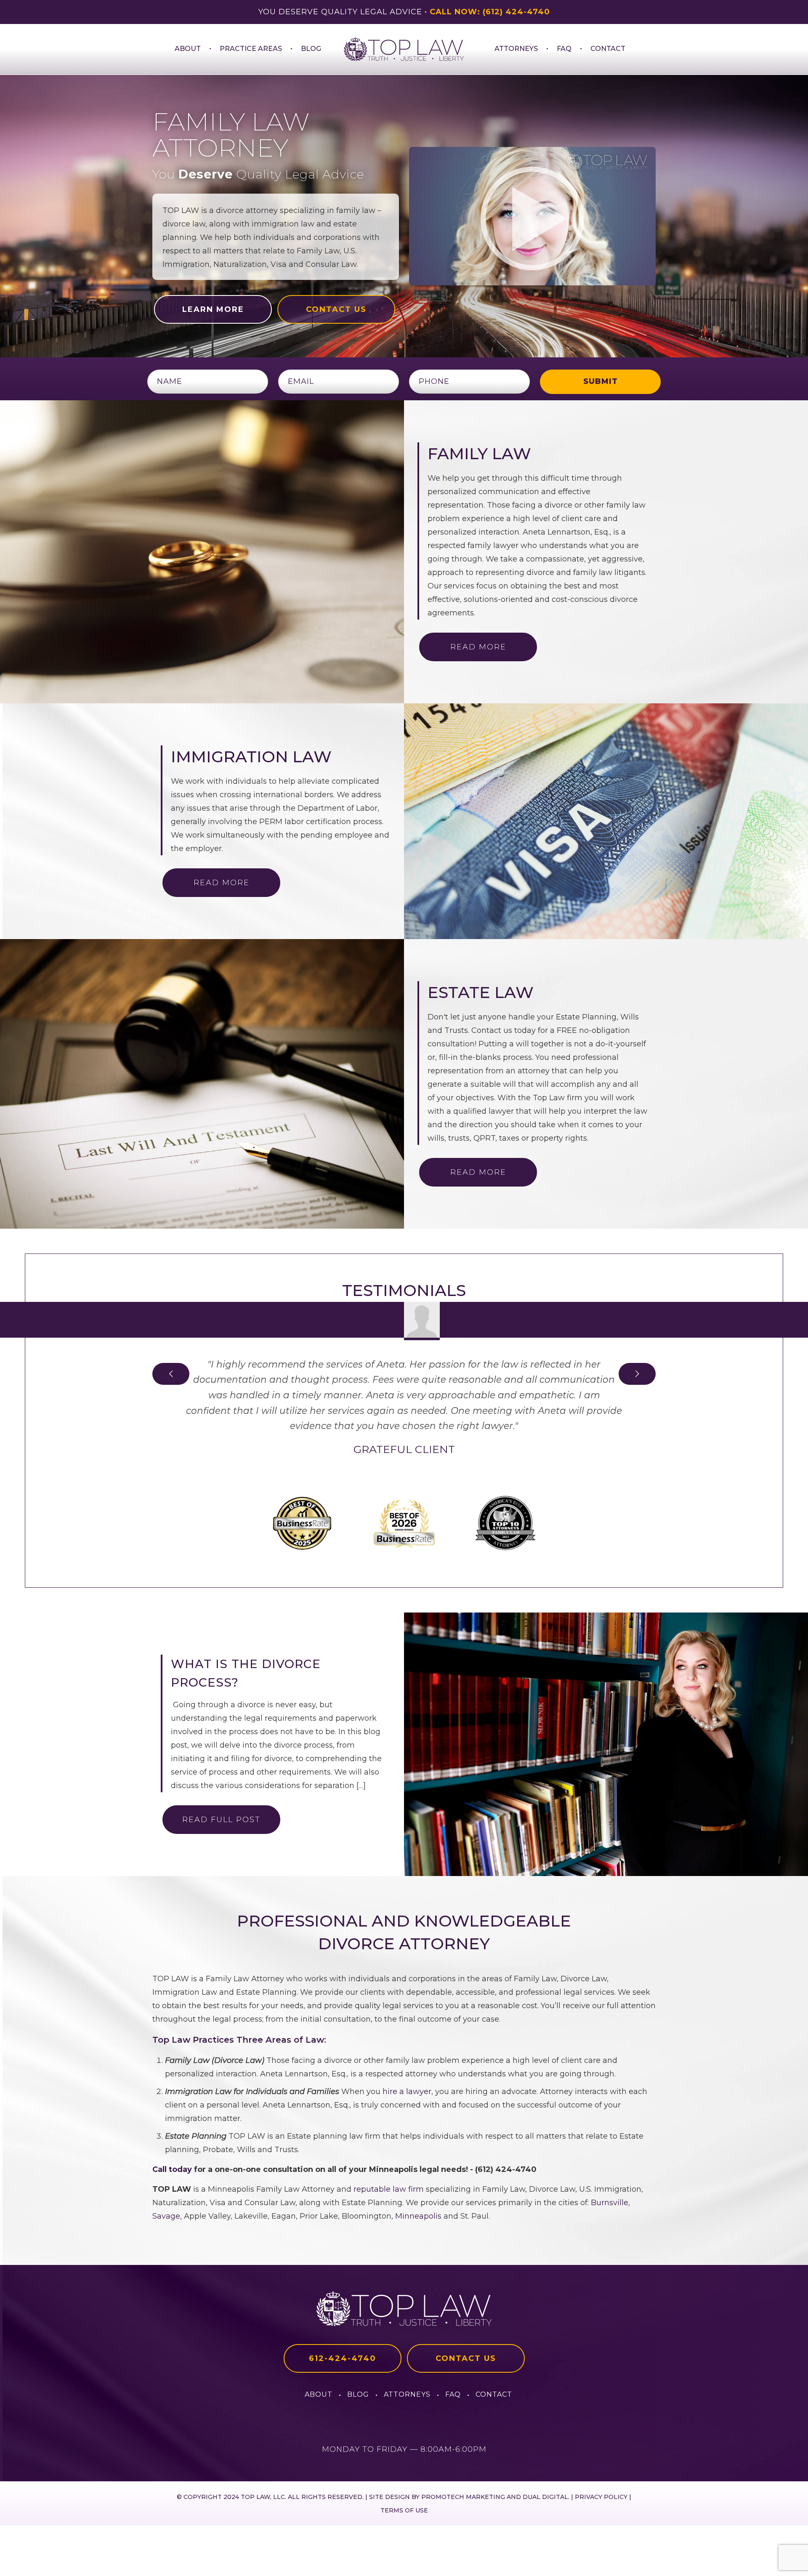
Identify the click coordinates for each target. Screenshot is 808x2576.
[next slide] (637, 1374)
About (319, 2394)
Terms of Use (404, 2510)
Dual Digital (545, 2497)
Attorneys (407, 2394)
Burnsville (610, 2203)
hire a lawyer (407, 2092)
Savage (166, 2216)
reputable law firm (389, 2189)
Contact (494, 2394)
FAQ (453, 2394)
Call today (172, 2169)
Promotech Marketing (463, 2497)
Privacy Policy (601, 2497)
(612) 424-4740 (516, 12)
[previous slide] (171, 1374)
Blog (358, 2394)
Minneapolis (418, 2216)
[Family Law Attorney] (404, 49)
